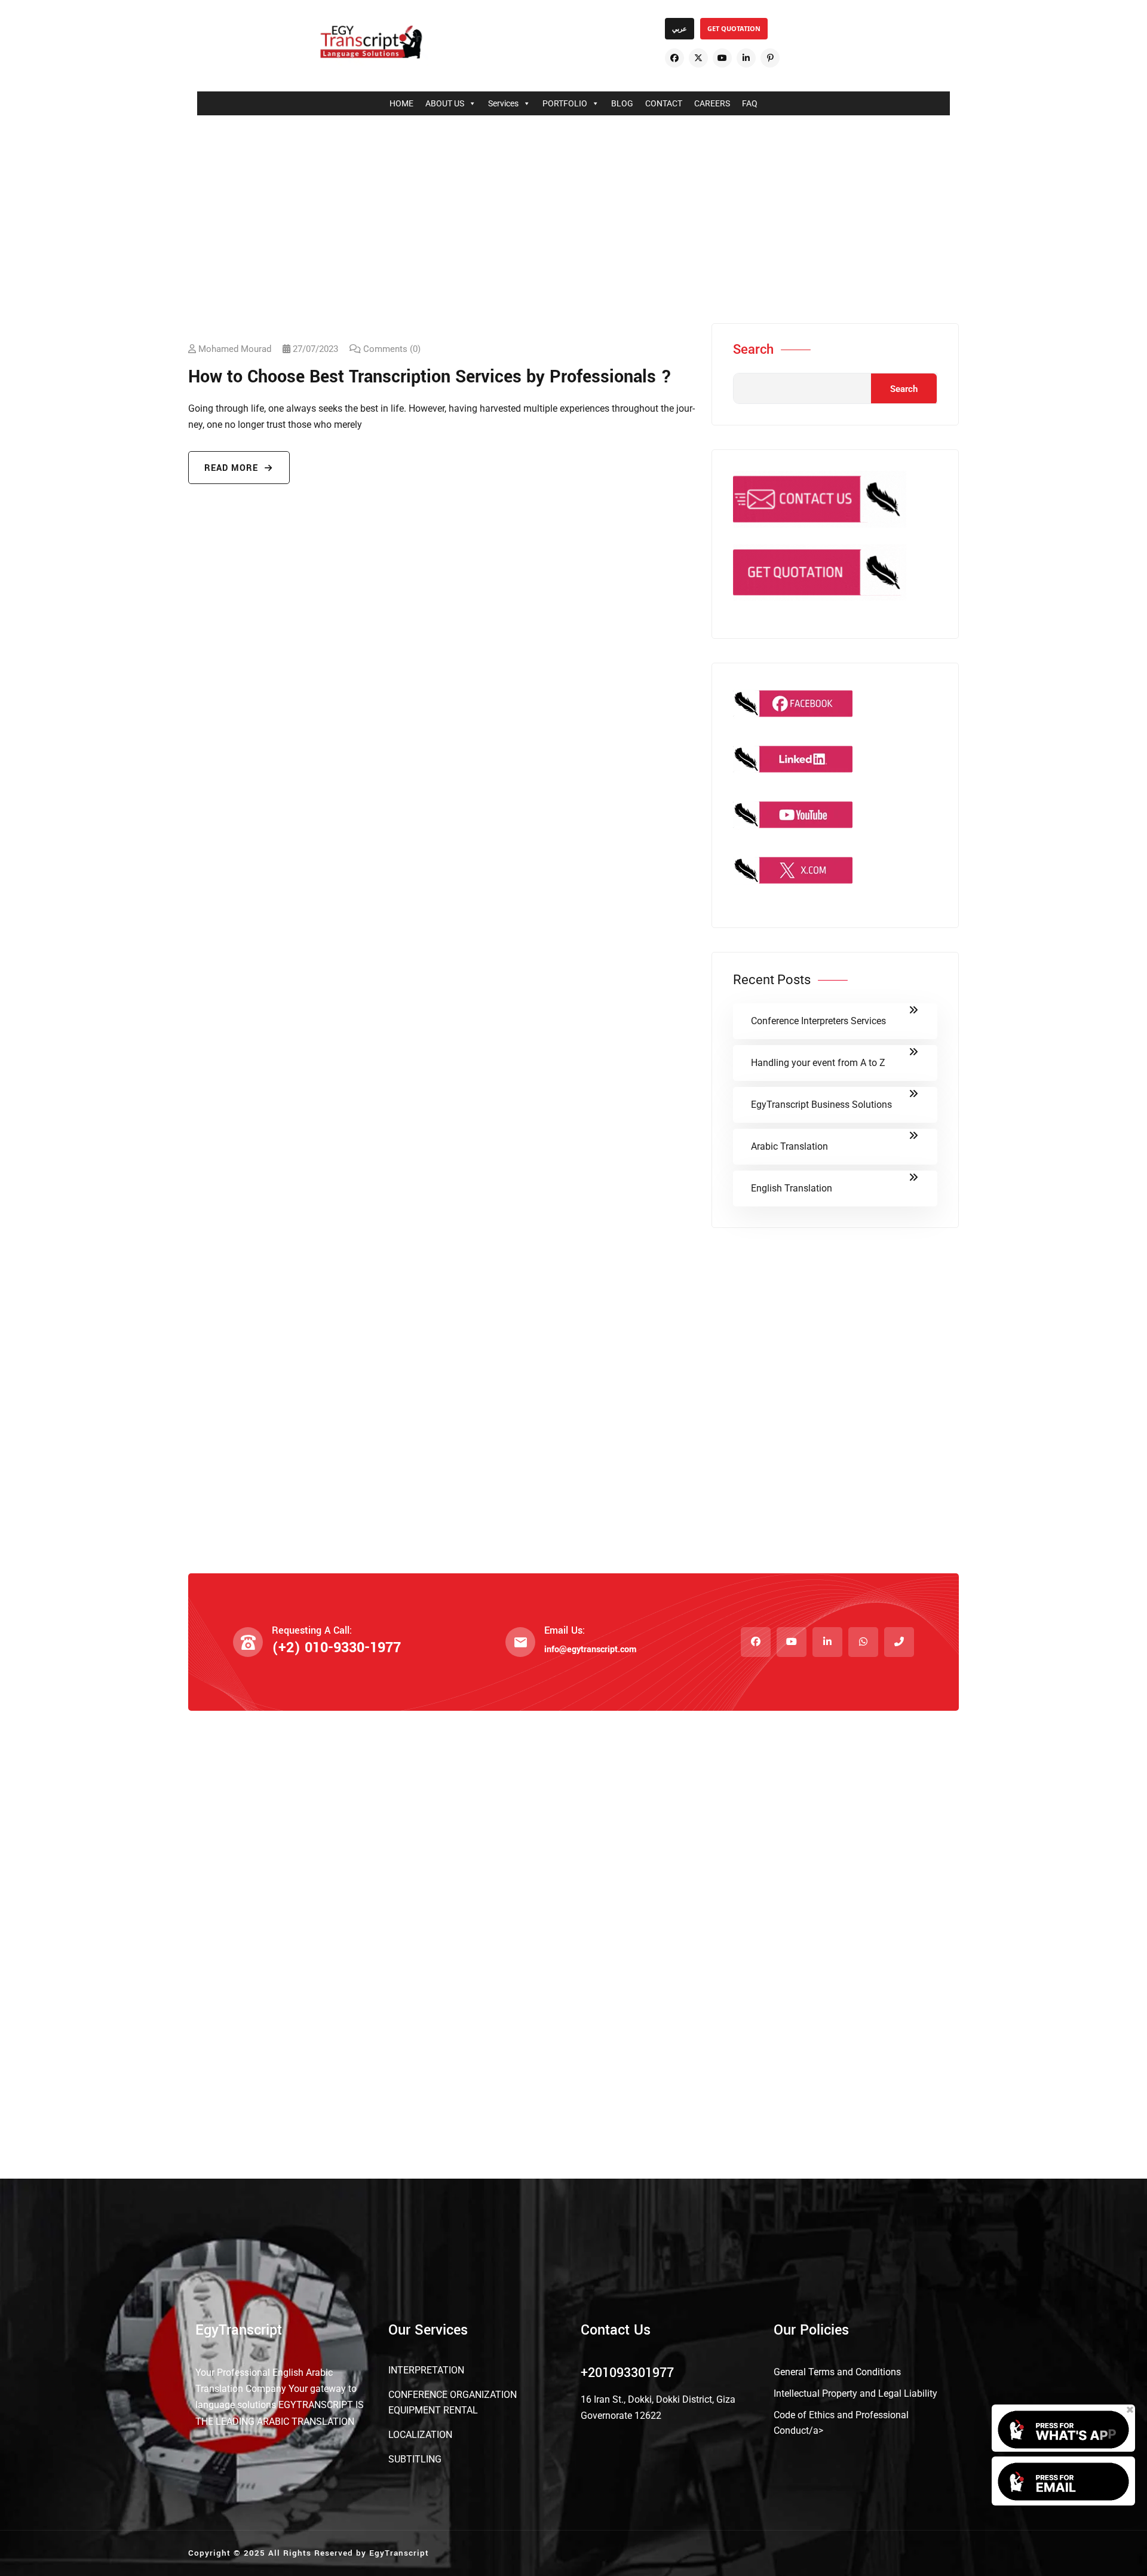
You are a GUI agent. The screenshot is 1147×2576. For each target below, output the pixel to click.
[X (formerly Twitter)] (698, 58)
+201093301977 (627, 2373)
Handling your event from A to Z (818, 1063)
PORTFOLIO (565, 103)
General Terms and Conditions (837, 2372)
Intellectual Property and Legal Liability (855, 2393)
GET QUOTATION (734, 28)
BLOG (622, 103)
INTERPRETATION (426, 2370)
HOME (401, 103)
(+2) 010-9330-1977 (336, 1648)
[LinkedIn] (746, 58)
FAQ (750, 103)
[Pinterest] (770, 58)
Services (503, 103)
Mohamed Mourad (235, 349)
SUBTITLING (415, 2459)
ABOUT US (445, 103)
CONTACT (664, 103)
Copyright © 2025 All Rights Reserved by (279, 2553)
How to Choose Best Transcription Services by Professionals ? (430, 377)
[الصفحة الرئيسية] (371, 42)
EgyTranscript (399, 2553)
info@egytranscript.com (590, 1650)
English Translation (792, 1188)
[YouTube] (722, 58)
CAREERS (712, 103)
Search (753, 350)
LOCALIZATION (420, 2435)
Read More (233, 468)
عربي (680, 28)
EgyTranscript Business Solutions (821, 1105)
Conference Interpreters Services (818, 1021)
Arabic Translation (789, 1146)
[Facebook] (674, 58)
